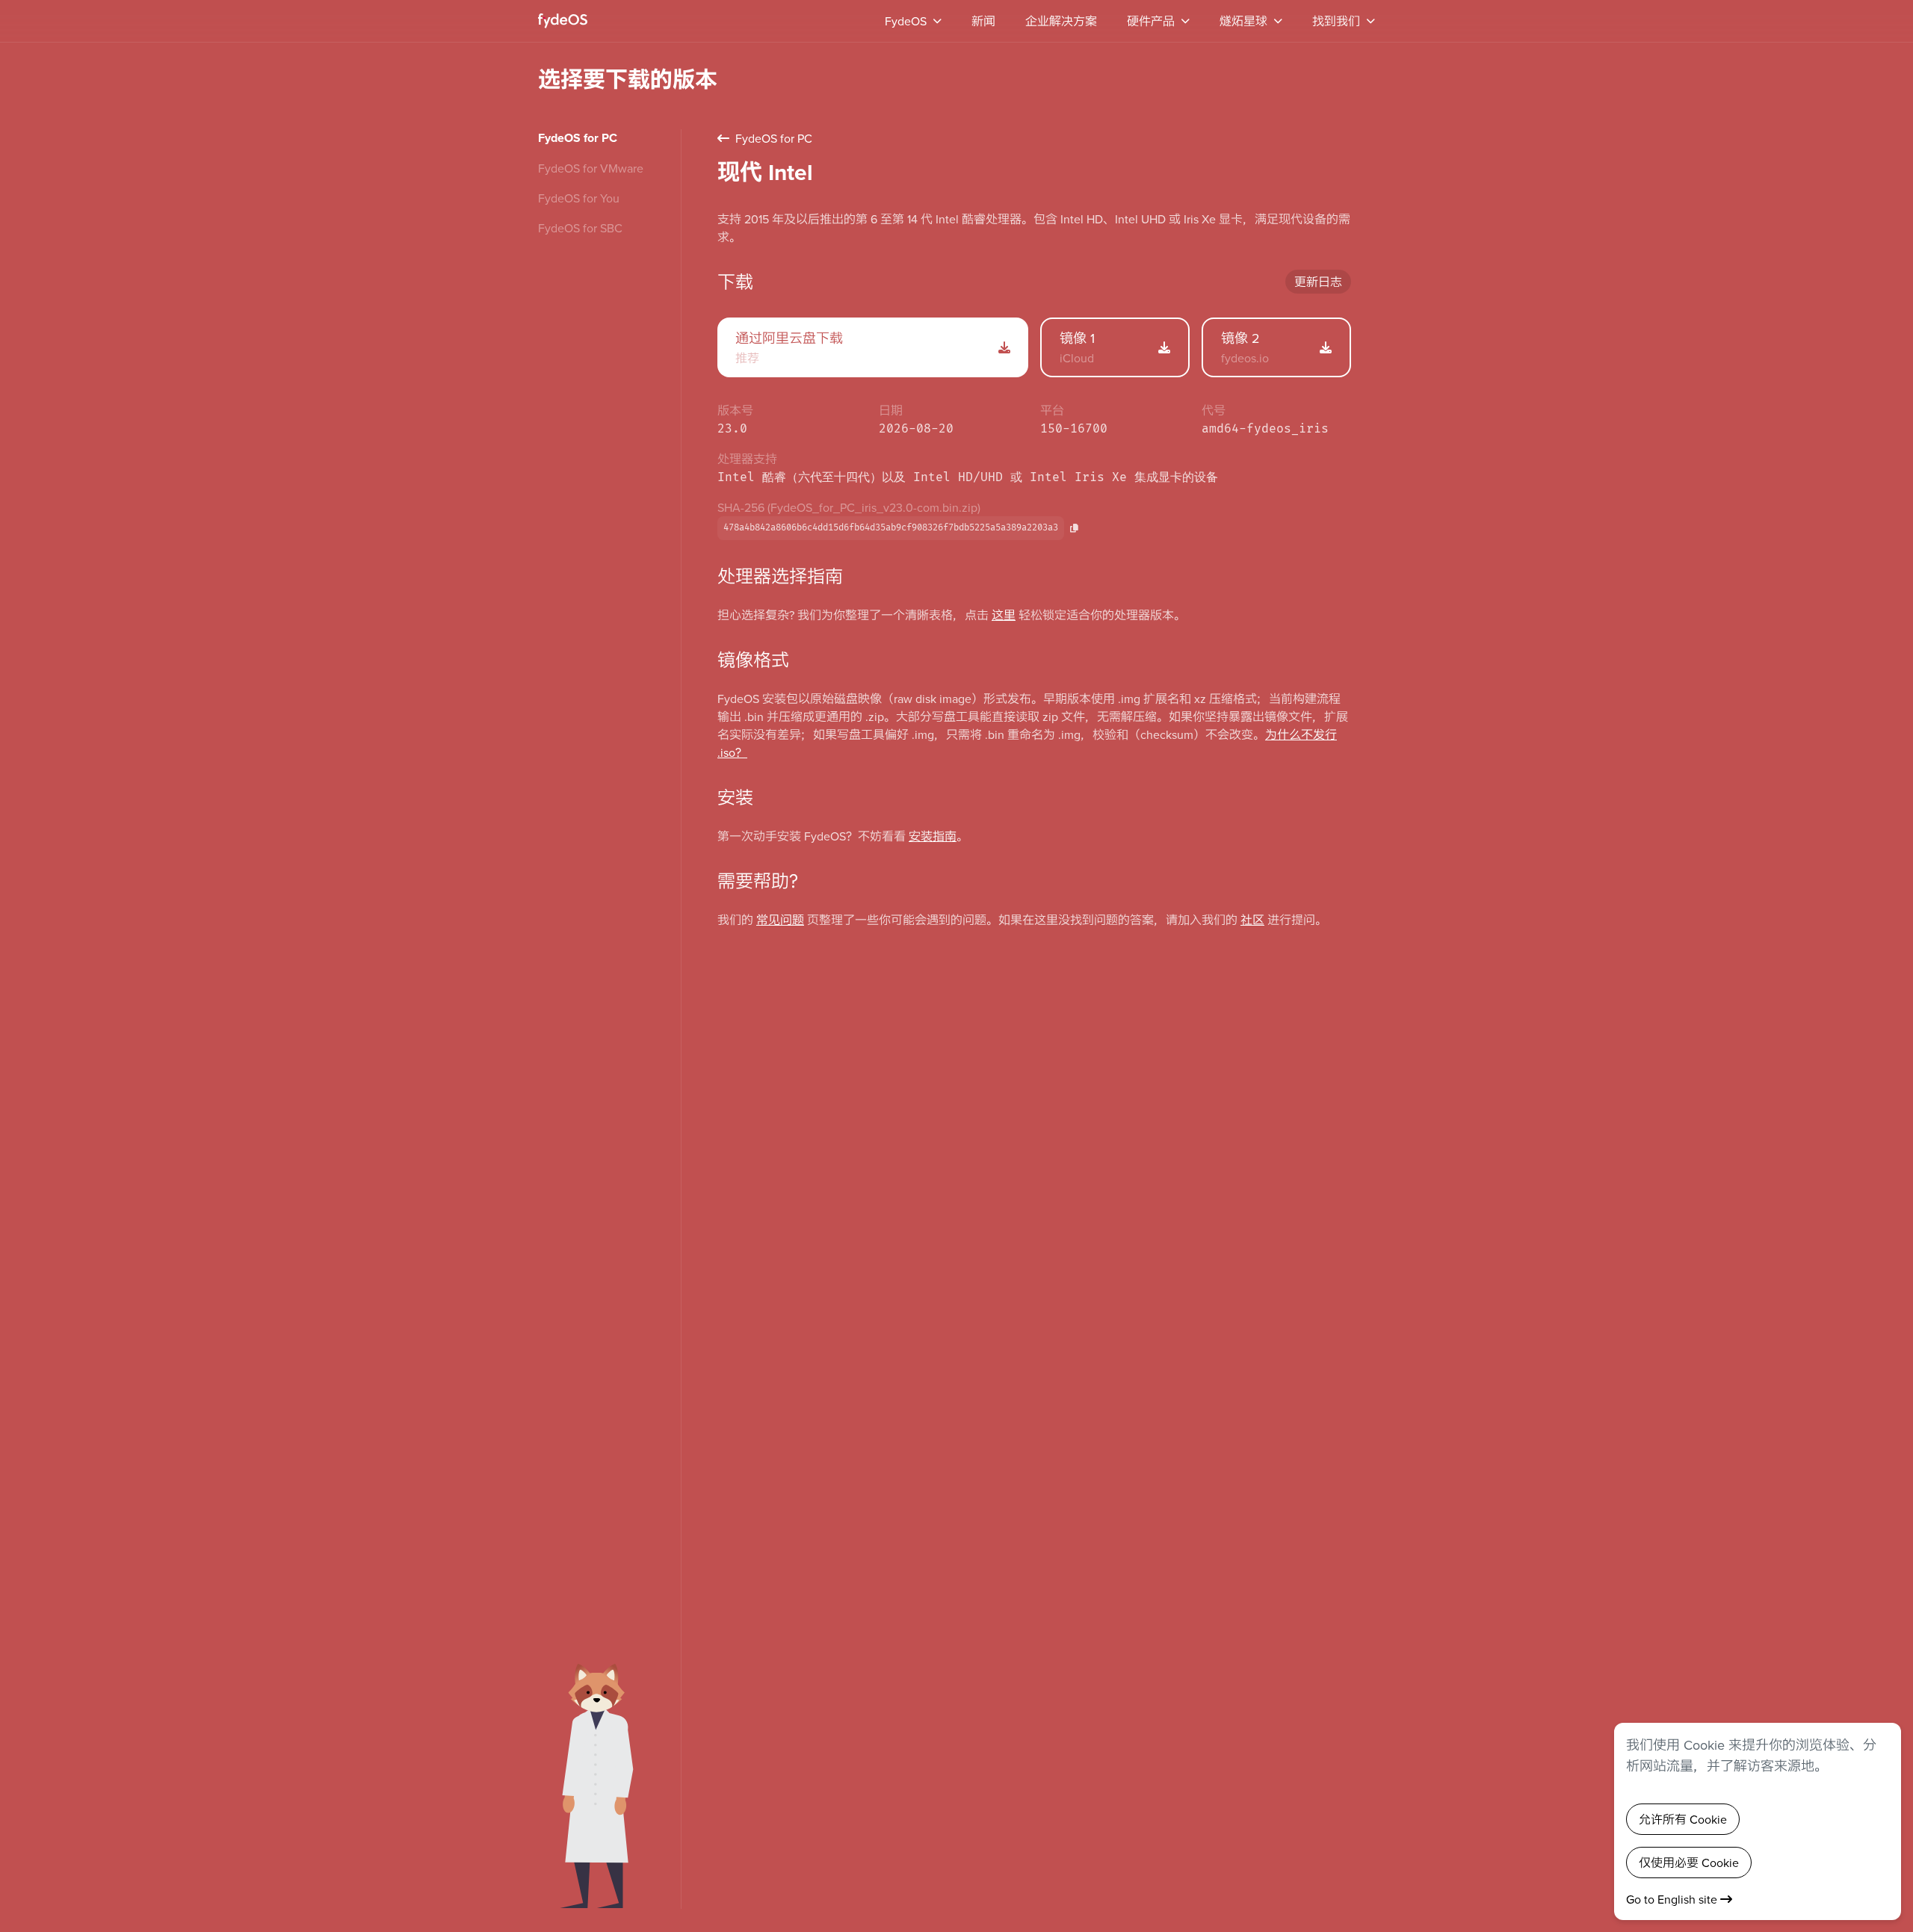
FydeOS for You (579, 198)
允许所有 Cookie (1683, 1819)
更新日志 (1318, 282)
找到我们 (1336, 21)
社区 (1252, 920)
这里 (1004, 615)
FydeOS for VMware (591, 168)
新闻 (983, 21)
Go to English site (1673, 1899)
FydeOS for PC (578, 138)
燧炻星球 (1243, 21)
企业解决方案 (1061, 21)
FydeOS (906, 21)
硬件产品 (1151, 21)
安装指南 (933, 836)
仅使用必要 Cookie (1689, 1863)
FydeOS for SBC (580, 228)
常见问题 (780, 920)
